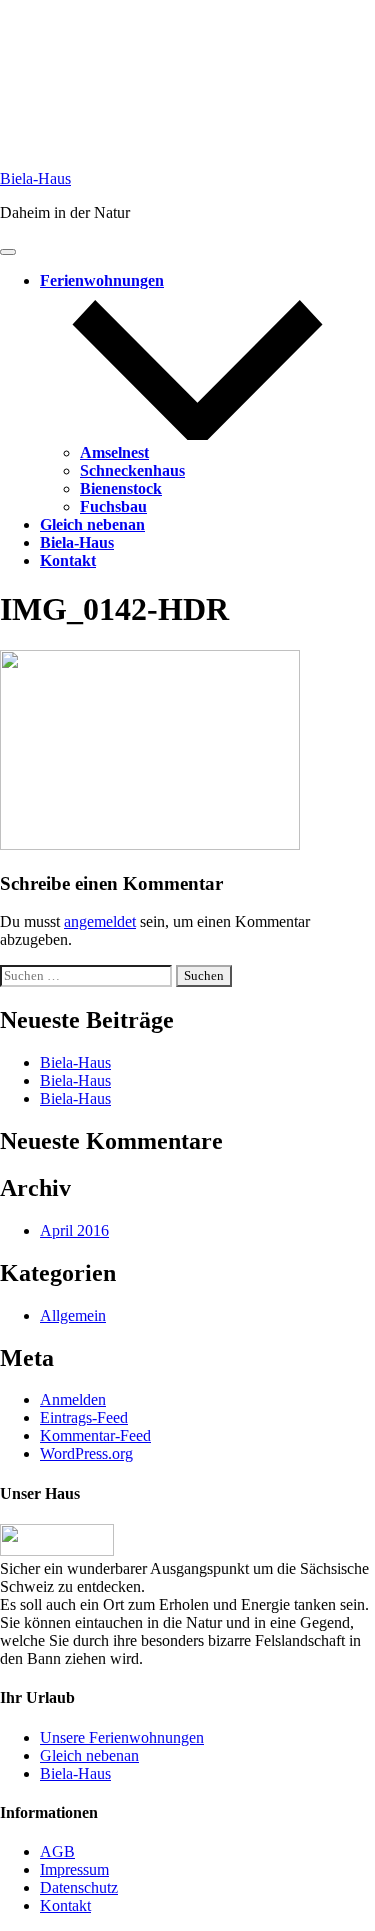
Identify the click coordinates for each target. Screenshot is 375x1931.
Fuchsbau (113, 506)
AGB (57, 1851)
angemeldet (100, 921)
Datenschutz (79, 1887)
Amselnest (114, 452)
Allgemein (73, 1315)
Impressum (74, 1869)
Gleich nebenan (92, 524)
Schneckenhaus (132, 470)
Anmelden (73, 1399)
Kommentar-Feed (95, 1435)
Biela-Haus (35, 178)
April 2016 (74, 1230)
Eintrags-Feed (84, 1417)
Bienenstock (121, 488)
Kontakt (68, 560)
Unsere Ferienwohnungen (122, 1737)
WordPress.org (86, 1453)
